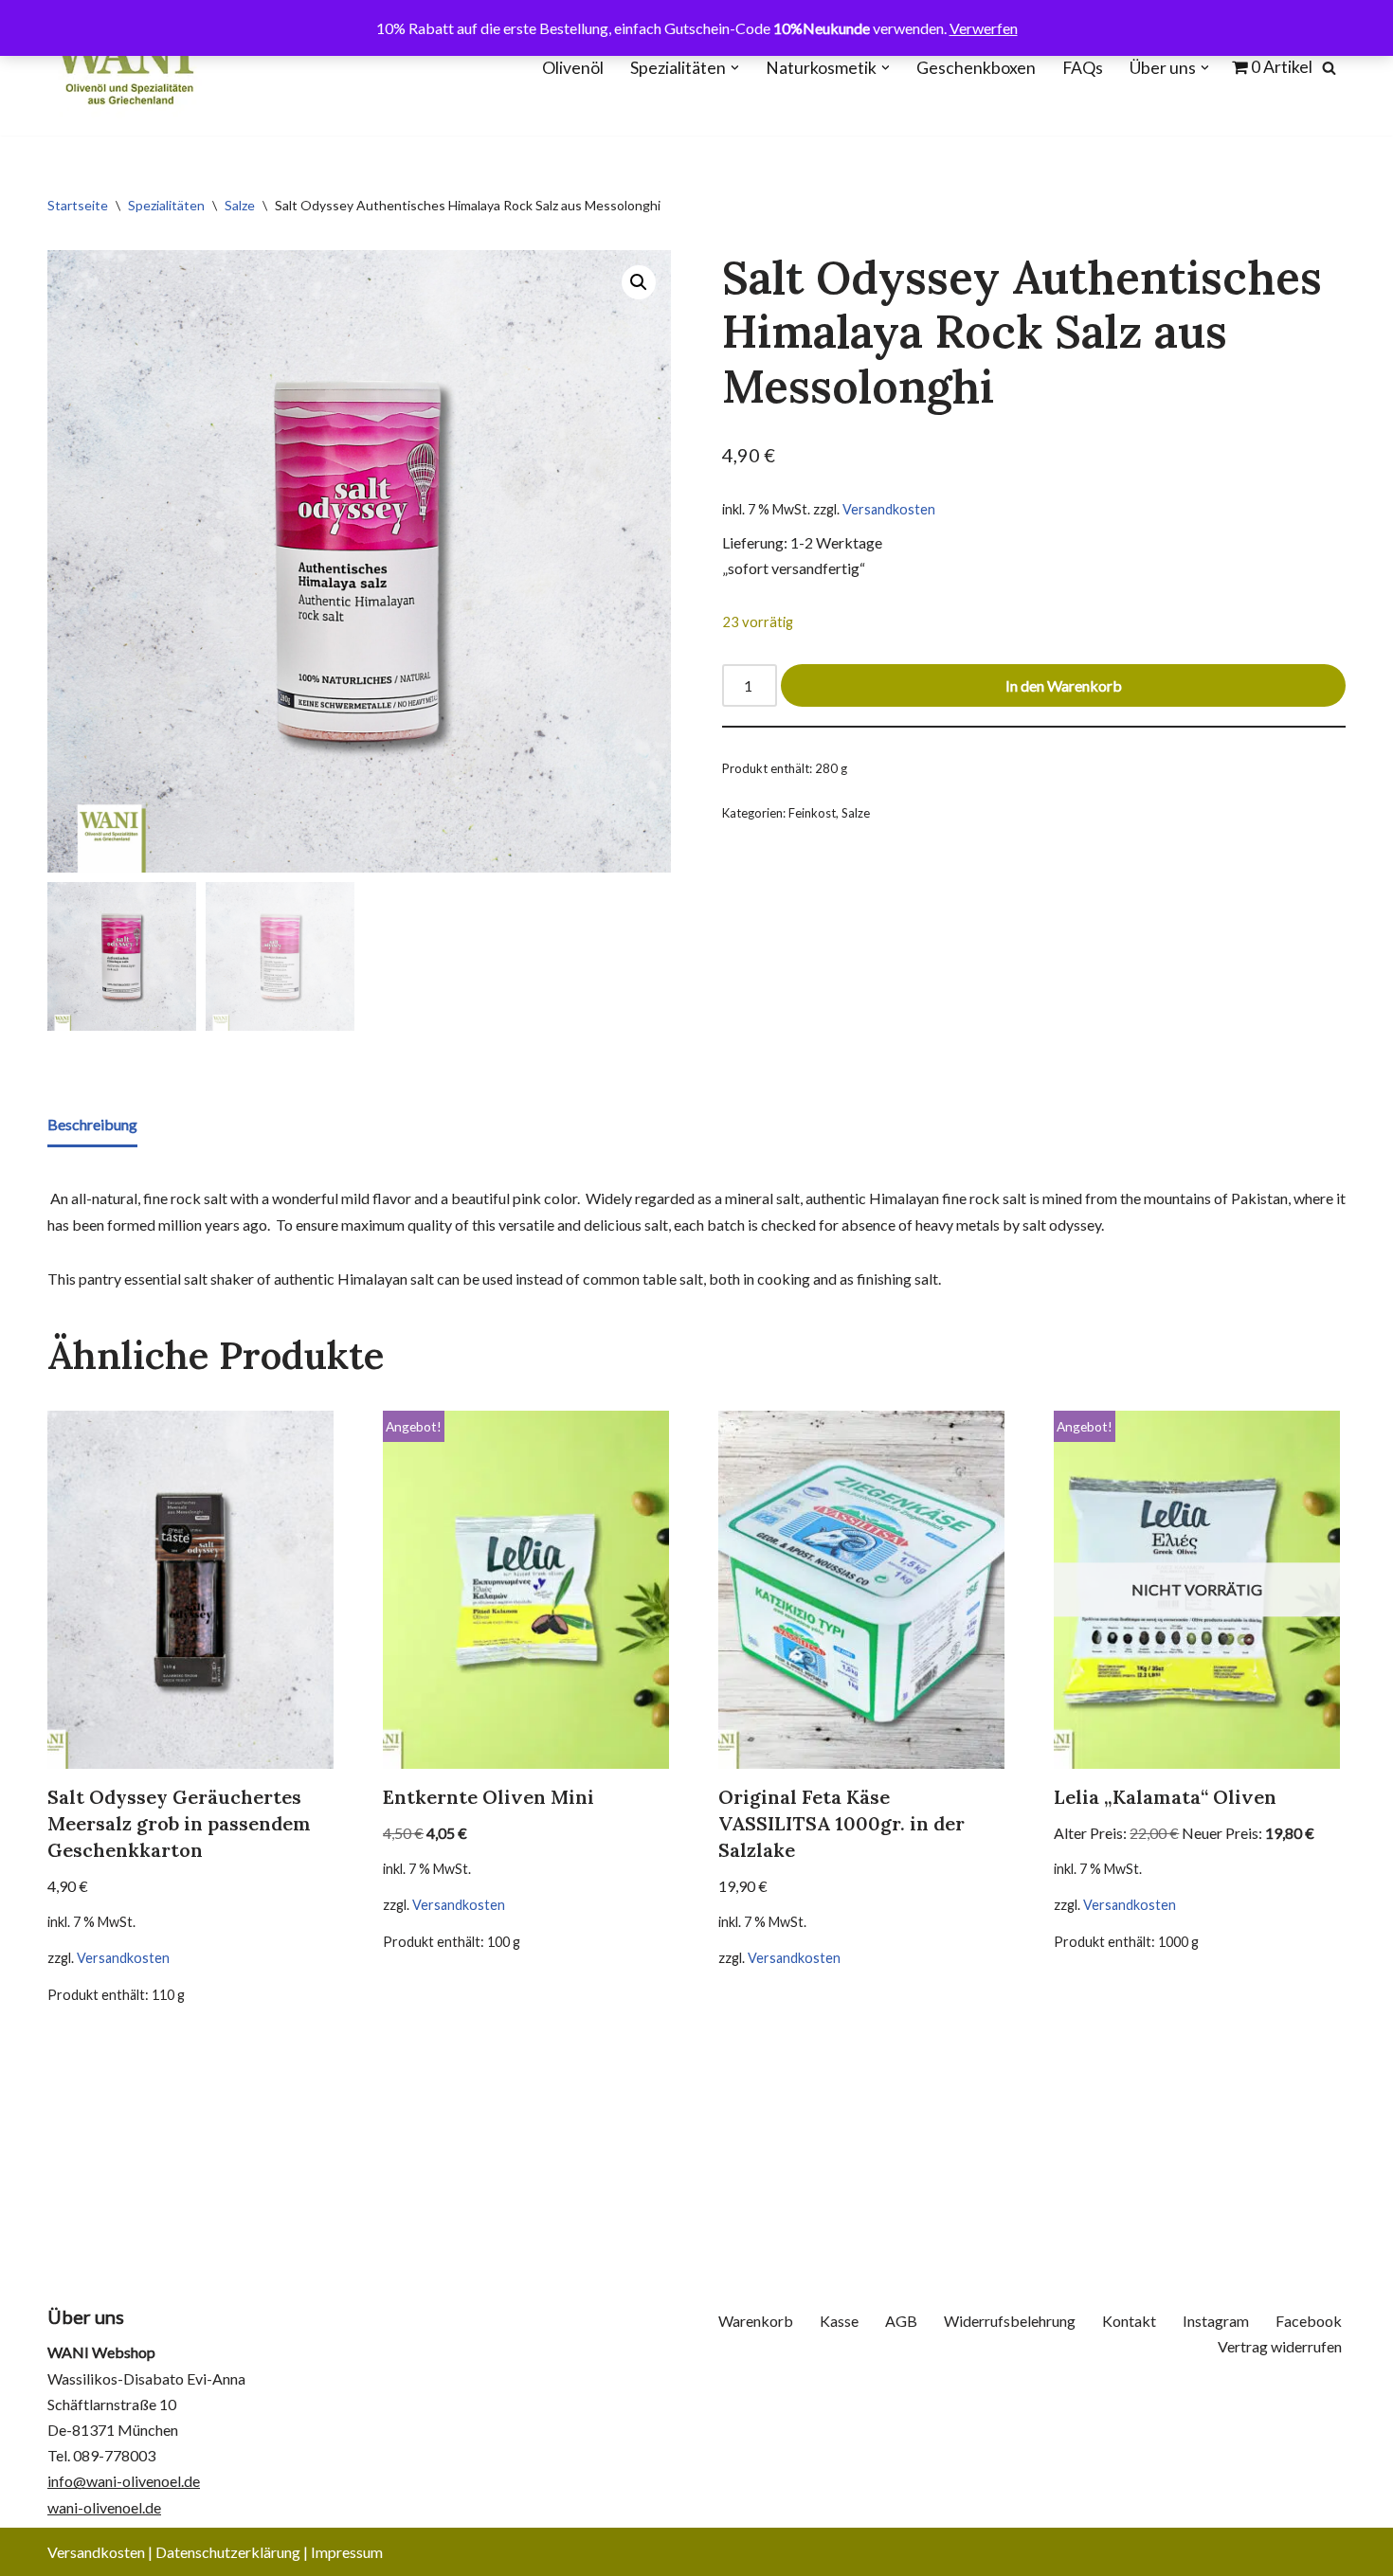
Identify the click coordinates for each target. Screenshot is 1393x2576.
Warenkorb (756, 2321)
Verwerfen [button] (984, 28)
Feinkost (812, 813)
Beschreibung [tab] (92, 1124)
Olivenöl (573, 68)
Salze (240, 205)
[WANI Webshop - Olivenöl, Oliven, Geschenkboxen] (125, 68)
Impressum (347, 2552)
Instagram (1216, 2321)
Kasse (839, 2321)
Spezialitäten (166, 205)
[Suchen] (1329, 68)
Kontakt (1129, 2321)
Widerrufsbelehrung (1010, 2321)
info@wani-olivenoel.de (124, 2481)
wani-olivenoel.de (104, 2507)
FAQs (1083, 68)
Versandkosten (889, 509)
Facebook (1309, 2321)
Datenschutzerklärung (228, 2552)
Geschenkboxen (976, 68)
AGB (901, 2321)
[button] (735, 68)
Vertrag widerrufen (1280, 2346)
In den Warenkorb (1064, 685)
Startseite (78, 205)
